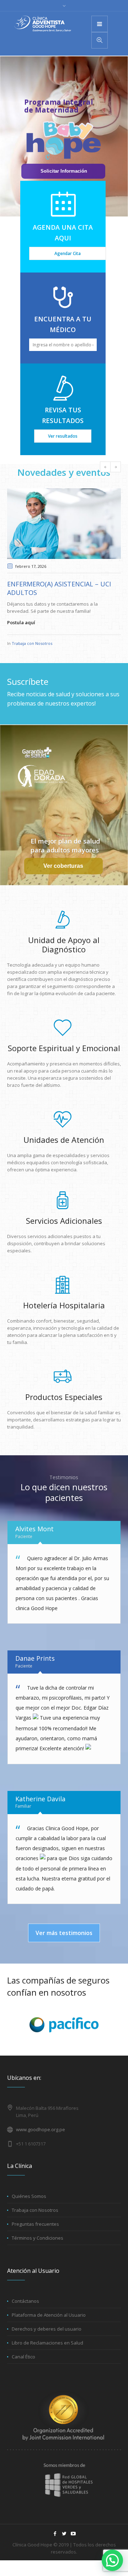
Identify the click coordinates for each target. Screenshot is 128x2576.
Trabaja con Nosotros (32, 643)
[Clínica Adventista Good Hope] (43, 24)
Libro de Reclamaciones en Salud (47, 2343)
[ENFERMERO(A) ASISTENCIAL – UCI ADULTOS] (64, 524)
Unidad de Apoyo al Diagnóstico (64, 945)
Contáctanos (25, 2301)
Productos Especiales (64, 1397)
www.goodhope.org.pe (41, 2129)
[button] (112, 2560)
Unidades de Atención (64, 1140)
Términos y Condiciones (38, 2238)
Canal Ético (23, 2357)
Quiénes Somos (29, 2196)
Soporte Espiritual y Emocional (64, 1048)
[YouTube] (73, 2534)
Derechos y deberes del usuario (47, 2329)
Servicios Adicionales (64, 1221)
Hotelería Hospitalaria (64, 1305)
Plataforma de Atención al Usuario (49, 2315)
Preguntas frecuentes (35, 2224)
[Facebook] (55, 2534)
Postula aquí (21, 622)
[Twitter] (64, 2534)
